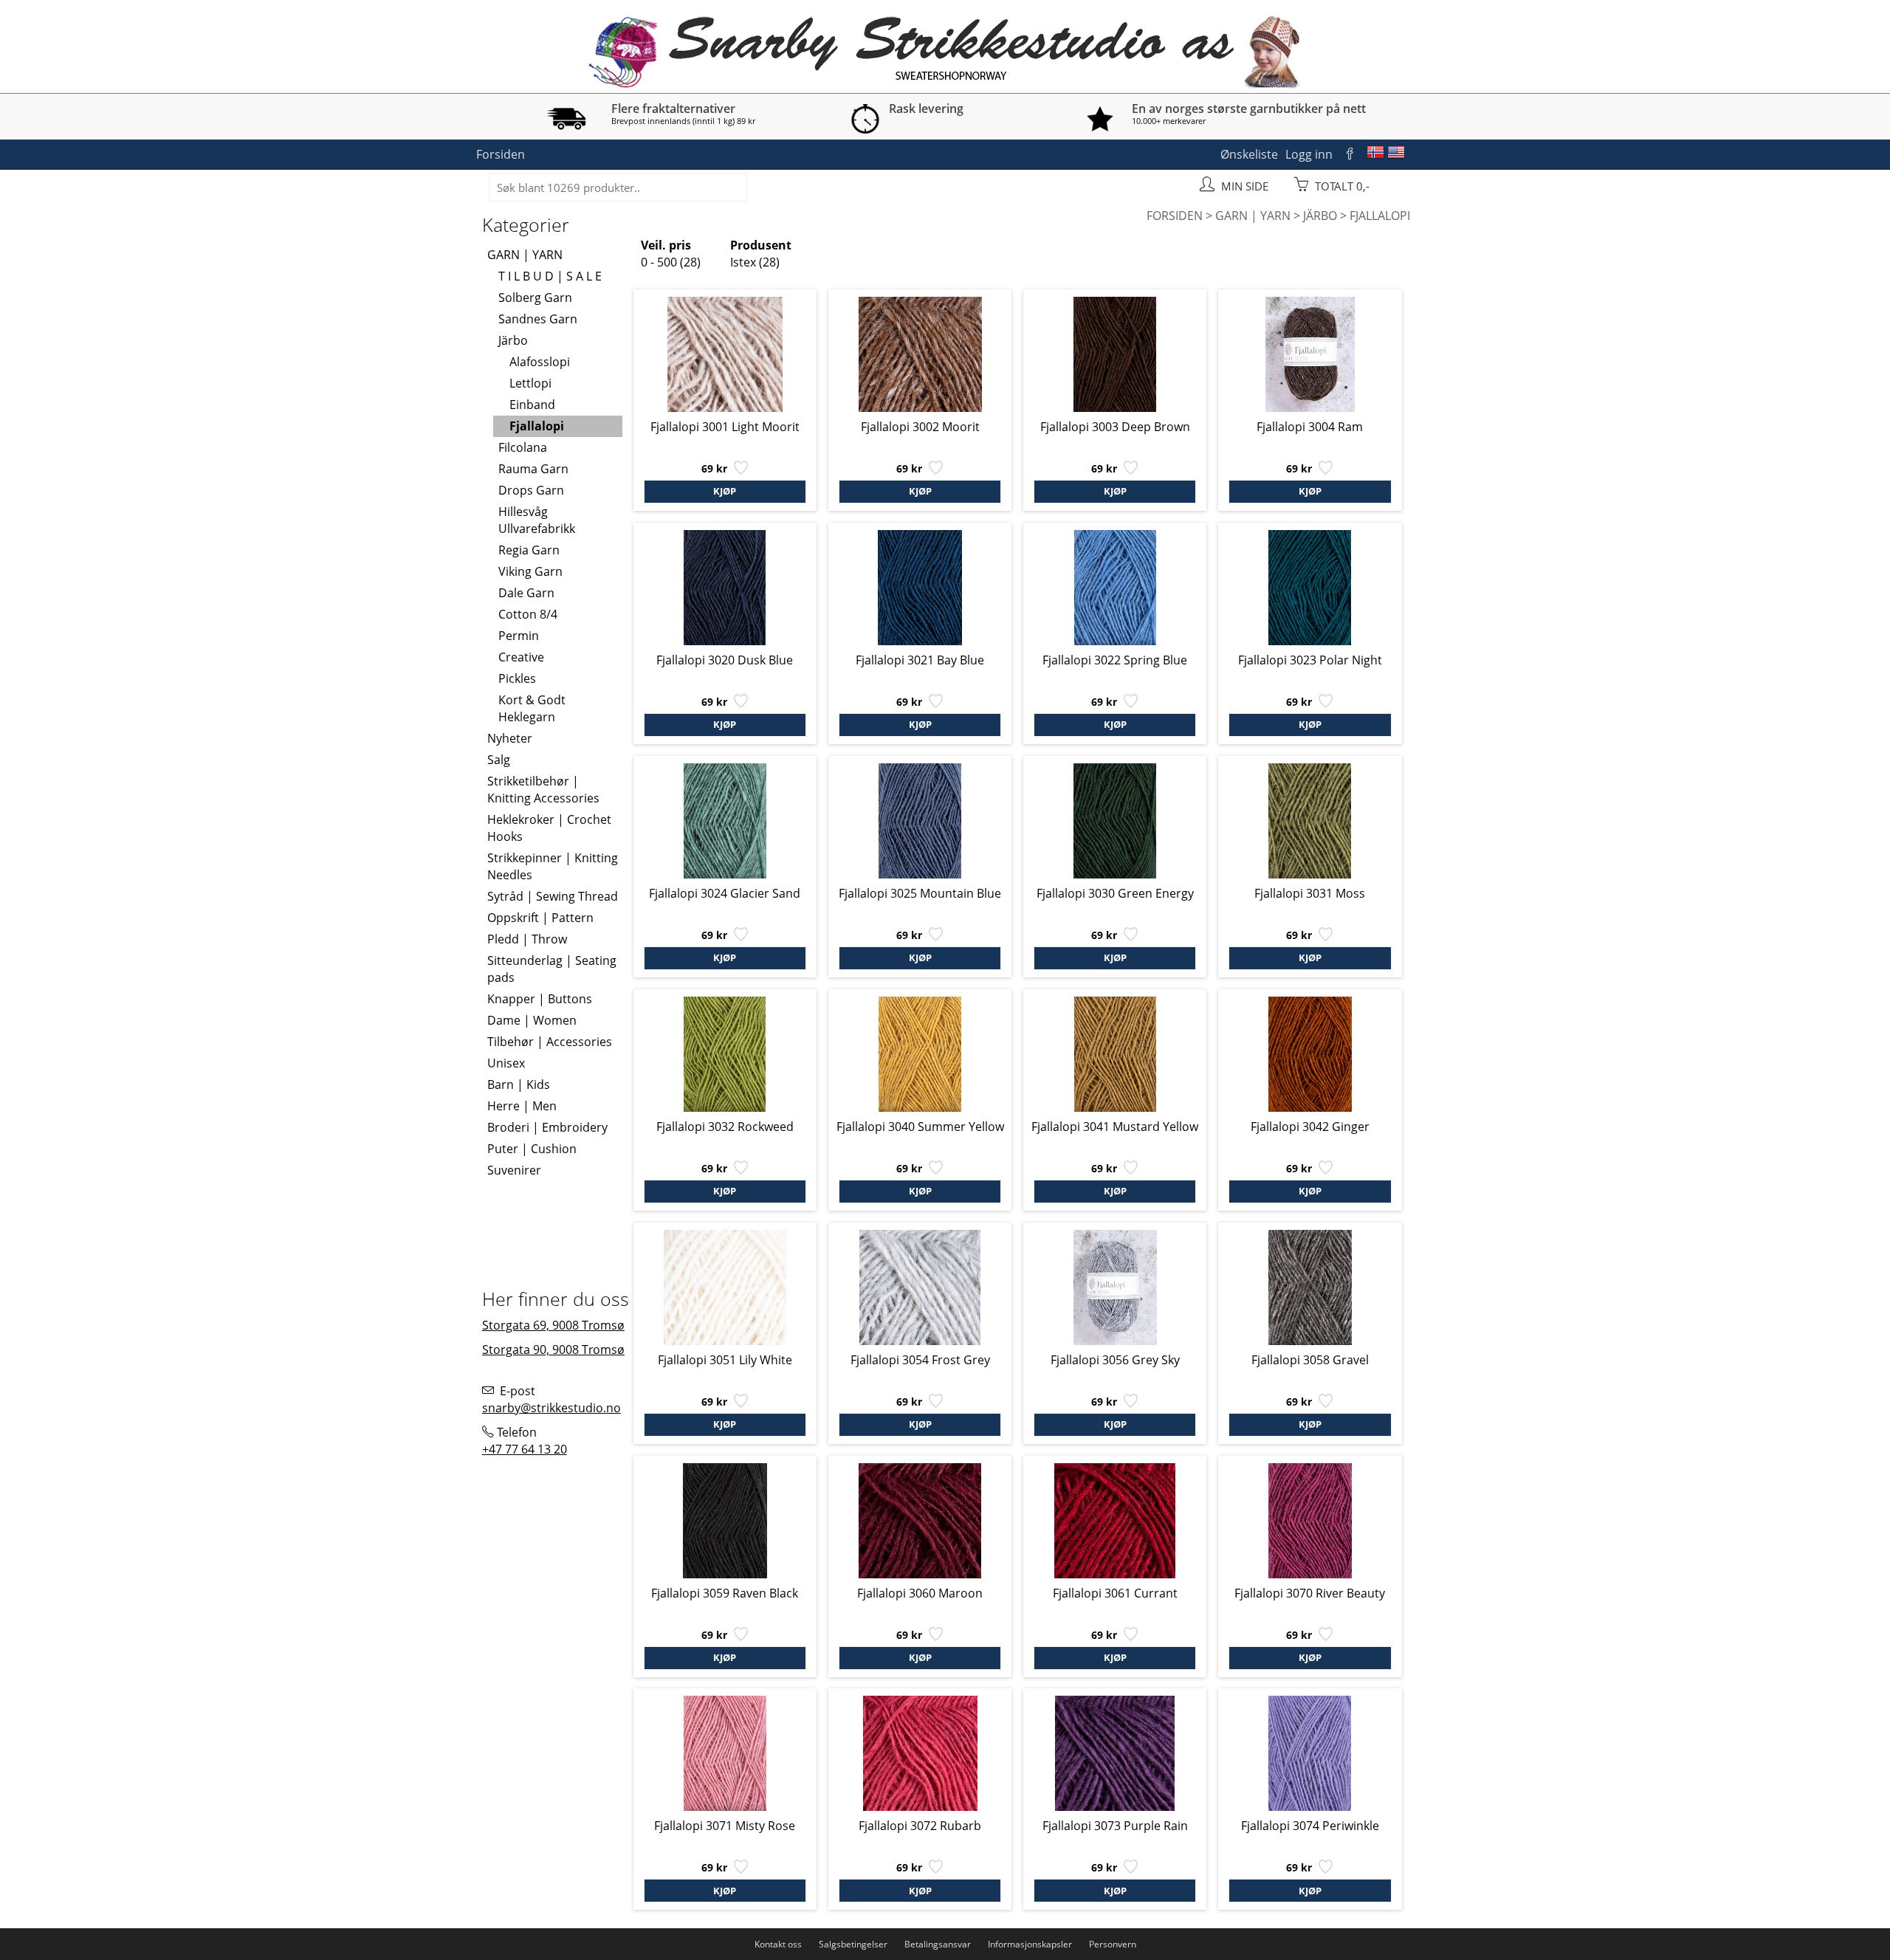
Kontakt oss (778, 1944)
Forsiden (501, 154)
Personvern (1113, 1944)
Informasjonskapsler (1030, 1944)
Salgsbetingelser (853, 1944)
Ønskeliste (1249, 154)
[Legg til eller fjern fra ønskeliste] (739, 471)
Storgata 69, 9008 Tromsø (553, 1325)
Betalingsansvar (938, 1944)
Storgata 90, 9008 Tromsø (553, 1349)
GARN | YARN (1253, 216)
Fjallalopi (1380, 216)
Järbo (1320, 216)
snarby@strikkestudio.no (551, 1408)
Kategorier (526, 224)
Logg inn (1309, 154)
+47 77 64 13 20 (525, 1449)
